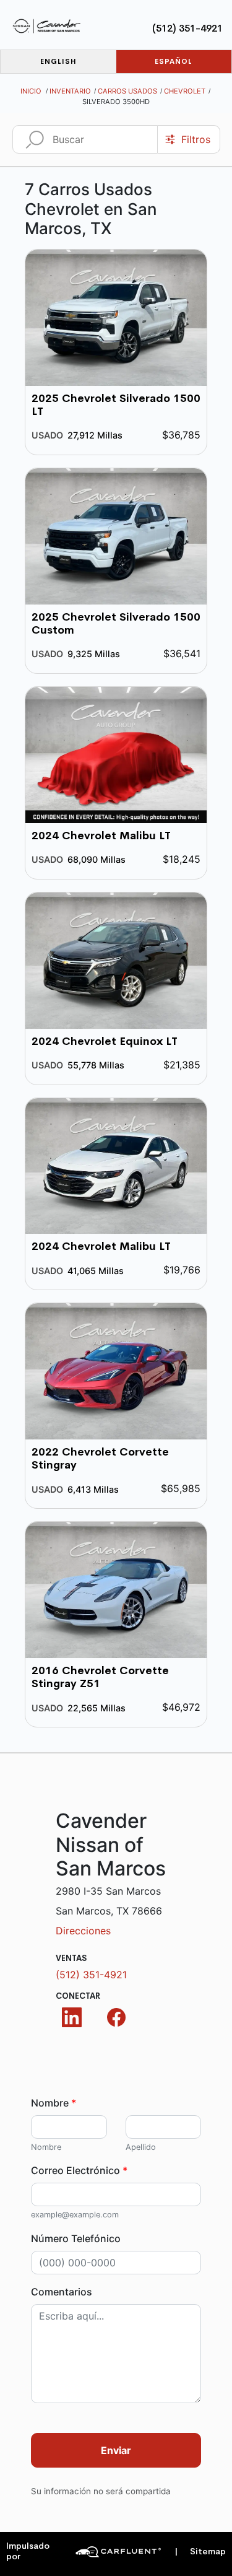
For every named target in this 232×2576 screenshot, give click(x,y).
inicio (31, 91)
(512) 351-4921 (187, 28)
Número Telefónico (76, 2238)
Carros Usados (127, 91)
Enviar (116, 2450)
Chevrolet (185, 91)
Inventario (70, 91)
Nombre (54, 2103)
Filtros (196, 139)
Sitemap (200, 2552)
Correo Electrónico (79, 2170)
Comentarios (62, 2292)
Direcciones (83, 1931)
